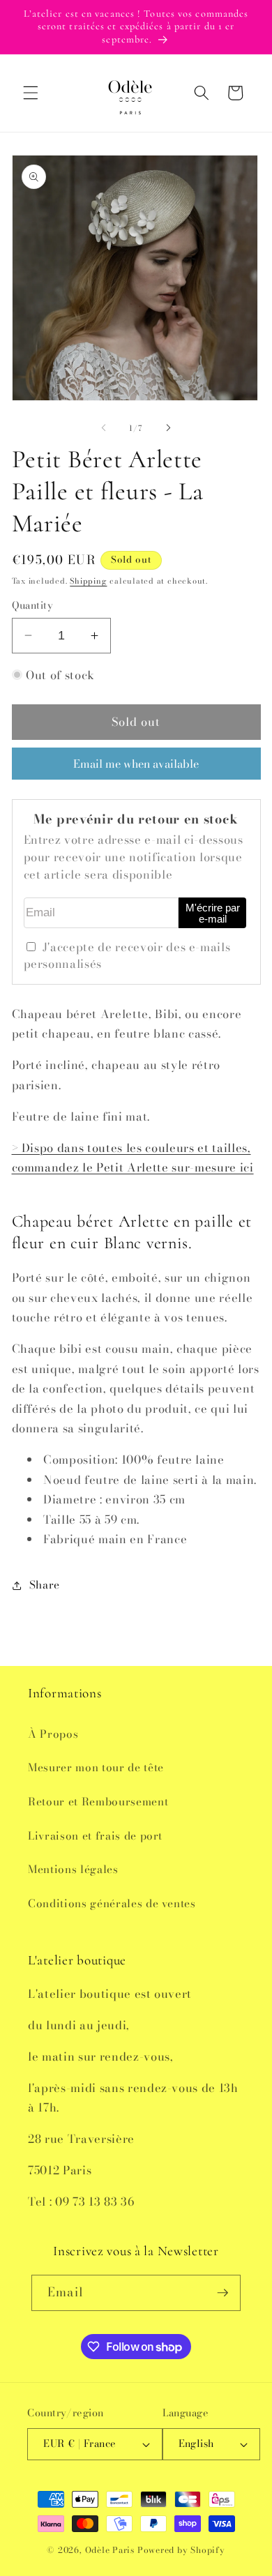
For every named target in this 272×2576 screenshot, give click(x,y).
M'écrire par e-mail (213, 914)
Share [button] (45, 1585)
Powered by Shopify (181, 2550)
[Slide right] (168, 428)
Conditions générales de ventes (112, 1903)
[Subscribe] (222, 2293)
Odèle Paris (110, 2550)
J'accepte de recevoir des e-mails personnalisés (127, 956)
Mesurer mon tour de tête (96, 1767)
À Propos (53, 1734)
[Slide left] (104, 428)
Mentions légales (73, 1869)
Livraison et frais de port (95, 1836)
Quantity (33, 606)
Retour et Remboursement (98, 1802)
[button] (31, 93)
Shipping (88, 581)
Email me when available (136, 764)
